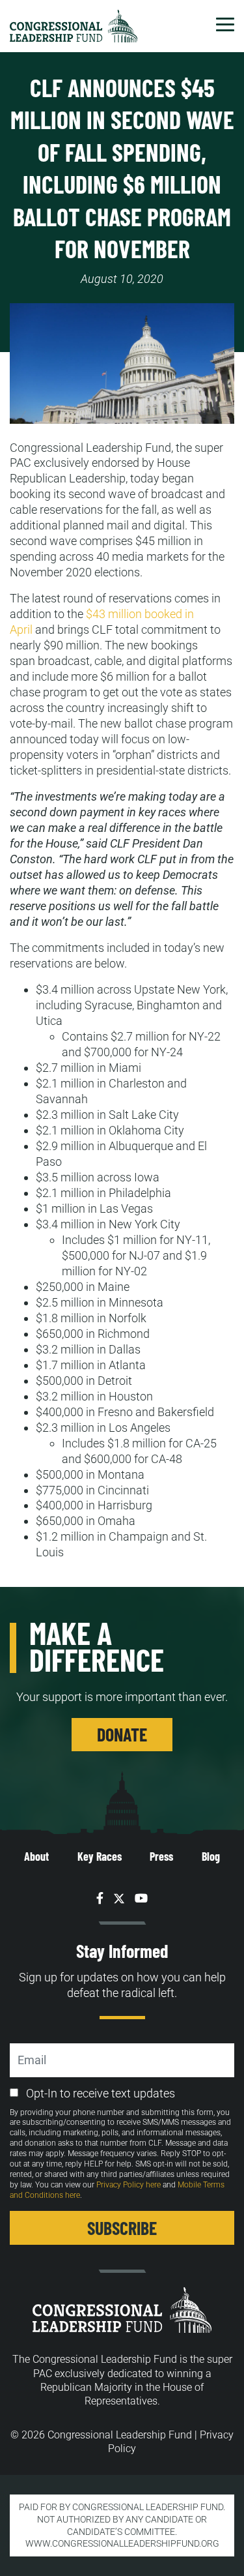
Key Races (100, 1856)
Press (161, 1856)
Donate (122, 1734)
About (36, 1856)
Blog (211, 1856)
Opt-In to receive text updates (101, 2093)
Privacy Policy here (129, 2185)
